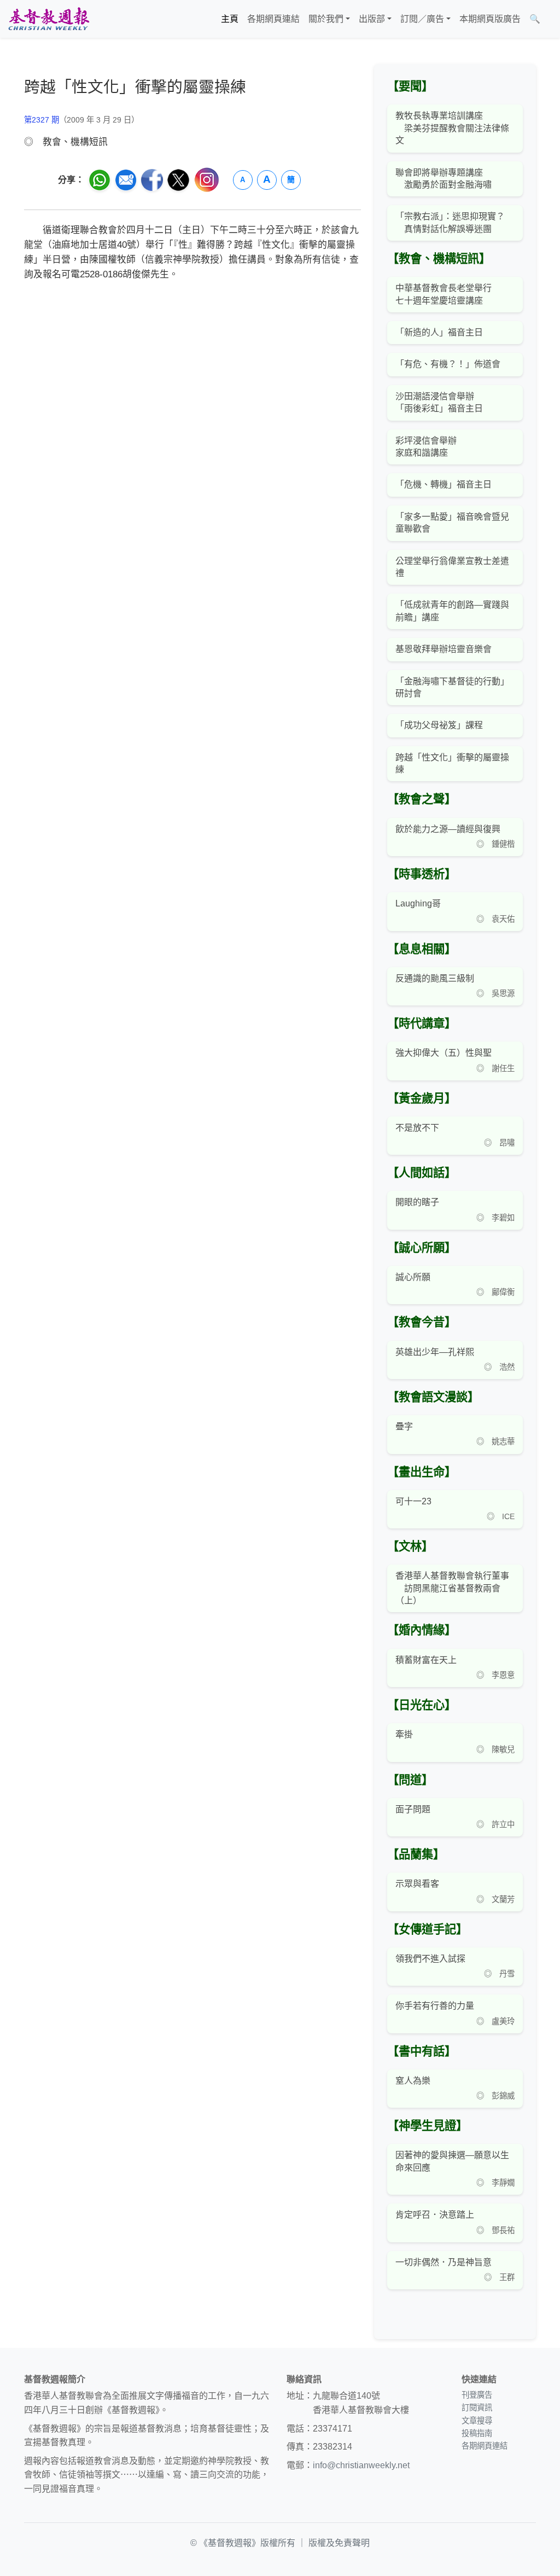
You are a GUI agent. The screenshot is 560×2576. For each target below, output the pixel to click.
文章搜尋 (477, 2421)
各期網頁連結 (273, 19)
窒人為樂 (413, 2081)
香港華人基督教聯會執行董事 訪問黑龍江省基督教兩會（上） (452, 1588)
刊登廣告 (477, 2395)
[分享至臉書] (152, 180)
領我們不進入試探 (430, 1959)
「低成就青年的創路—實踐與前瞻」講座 (452, 611)
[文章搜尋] (549, 19)
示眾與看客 (417, 1884)
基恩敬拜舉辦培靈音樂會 (444, 649)
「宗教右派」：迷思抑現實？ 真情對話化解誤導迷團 (450, 222)
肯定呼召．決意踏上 (435, 2215)
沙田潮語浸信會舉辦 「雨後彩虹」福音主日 (439, 402)
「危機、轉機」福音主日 (444, 484)
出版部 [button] (372, 19)
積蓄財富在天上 (426, 1660)
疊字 (404, 1426)
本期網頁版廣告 (490, 19)
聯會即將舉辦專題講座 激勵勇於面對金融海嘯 (444, 179)
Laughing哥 (418, 903)
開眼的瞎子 (417, 1202)
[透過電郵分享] (126, 180)
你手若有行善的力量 (435, 2006)
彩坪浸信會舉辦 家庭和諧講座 (426, 447)
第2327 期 (42, 120)
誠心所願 (413, 1277)
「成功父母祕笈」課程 (439, 725)
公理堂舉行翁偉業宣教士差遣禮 (452, 567)
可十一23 (413, 1501)
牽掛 (404, 1734)
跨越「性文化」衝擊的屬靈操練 (452, 763)
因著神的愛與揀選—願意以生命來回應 (452, 2161)
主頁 (230, 19)
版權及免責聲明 (339, 2543)
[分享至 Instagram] (207, 180)
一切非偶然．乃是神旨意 (444, 2262)
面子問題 (413, 1809)
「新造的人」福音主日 (439, 332)
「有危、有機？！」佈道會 (448, 364)
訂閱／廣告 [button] (422, 19)
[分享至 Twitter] (178, 180)
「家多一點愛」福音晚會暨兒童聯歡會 (452, 523)
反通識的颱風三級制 (435, 978)
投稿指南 (477, 2433)
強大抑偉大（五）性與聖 (444, 1053)
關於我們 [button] (326, 19)
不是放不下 (417, 1128)
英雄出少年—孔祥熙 (435, 1352)
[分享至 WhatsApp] (100, 180)
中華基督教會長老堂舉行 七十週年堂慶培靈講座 (444, 294)
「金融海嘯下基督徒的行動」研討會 (452, 687)
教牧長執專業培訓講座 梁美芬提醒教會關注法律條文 (452, 128)
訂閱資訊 (477, 2408)
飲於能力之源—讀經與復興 (448, 829)
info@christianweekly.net (361, 2465)
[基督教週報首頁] (49, 19)
